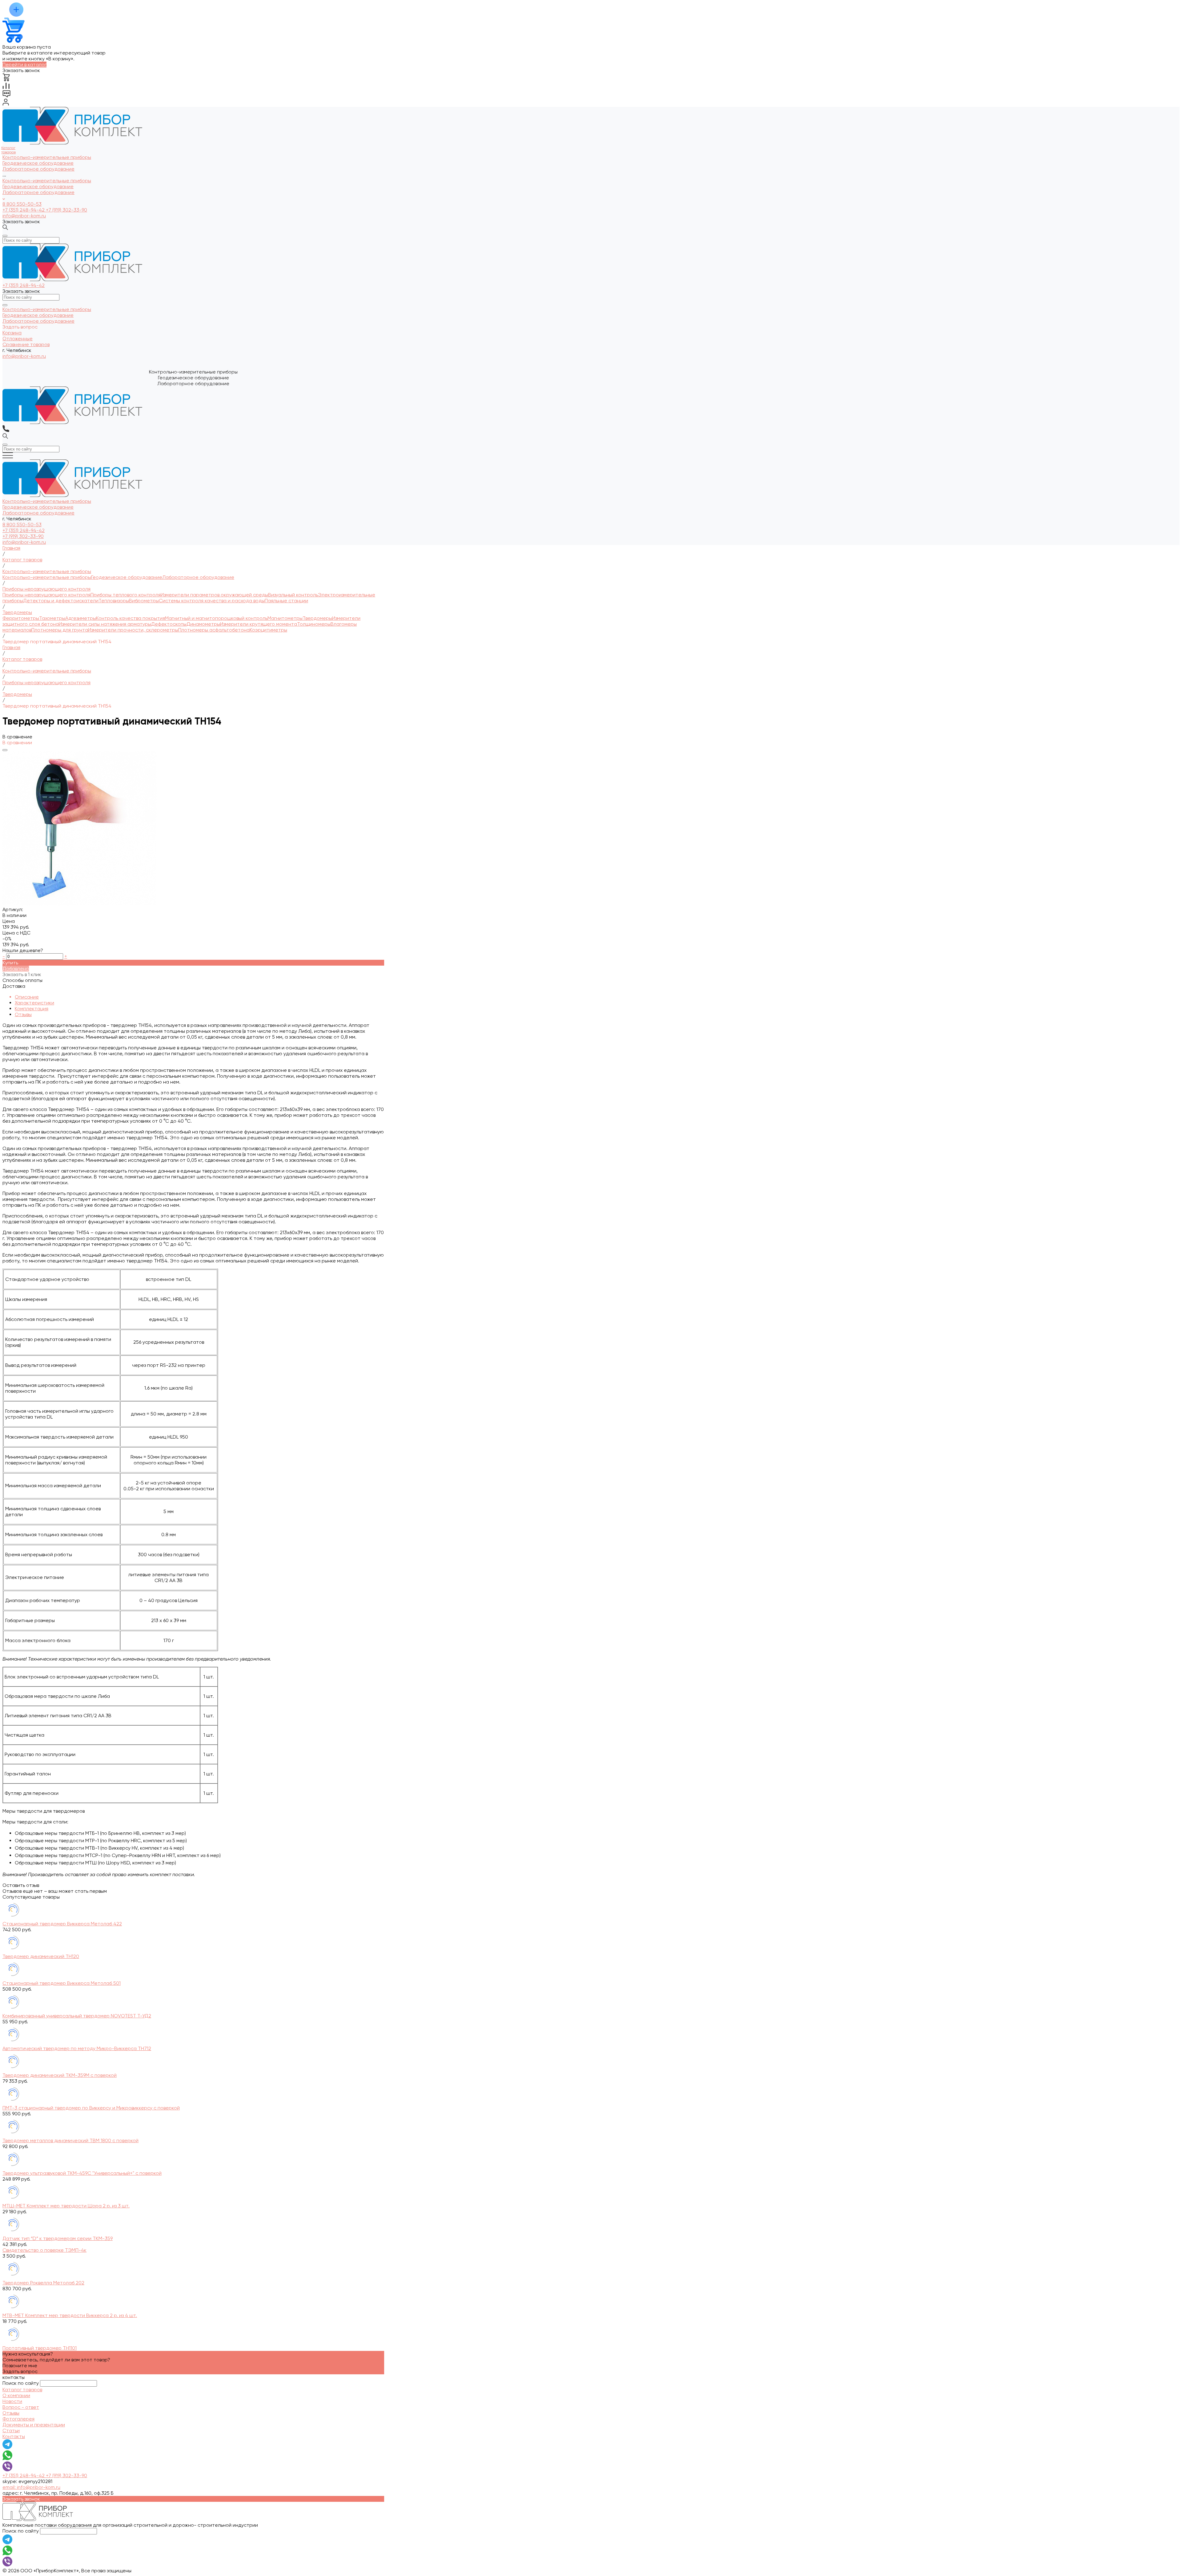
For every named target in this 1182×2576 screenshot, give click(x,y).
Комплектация (32, 1009)
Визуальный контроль (293, 595)
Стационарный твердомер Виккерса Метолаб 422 (62, 1924)
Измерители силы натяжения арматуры (105, 624)
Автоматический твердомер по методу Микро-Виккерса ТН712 (77, 2048)
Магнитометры (285, 618)
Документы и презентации (34, 2425)
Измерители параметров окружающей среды (214, 595)
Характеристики (34, 1003)
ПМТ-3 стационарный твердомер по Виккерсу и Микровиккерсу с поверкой (91, 2108)
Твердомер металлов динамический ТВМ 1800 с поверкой (70, 2140)
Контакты (14, 2436)
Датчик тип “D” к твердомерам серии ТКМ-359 (58, 2238)
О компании (16, 2395)
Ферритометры (21, 618)
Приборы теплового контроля (126, 595)
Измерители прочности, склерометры (133, 630)
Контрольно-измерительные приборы (47, 181)
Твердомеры (317, 618)
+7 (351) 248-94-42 (24, 210)
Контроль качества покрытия (131, 618)
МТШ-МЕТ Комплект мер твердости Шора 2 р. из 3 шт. (66, 2206)
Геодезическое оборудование (38, 186)
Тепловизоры (114, 601)
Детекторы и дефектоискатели (61, 601)
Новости (12, 2401)
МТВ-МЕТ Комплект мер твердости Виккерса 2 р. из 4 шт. (70, 2315)
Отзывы (23, 1014)
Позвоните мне (20, 2366)
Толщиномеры (314, 624)
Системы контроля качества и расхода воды (212, 601)
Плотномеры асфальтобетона (214, 630)
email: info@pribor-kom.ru (31, 2487)
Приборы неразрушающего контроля (46, 595)
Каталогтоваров (8, 150)
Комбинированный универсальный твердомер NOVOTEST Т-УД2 (77, 2016)
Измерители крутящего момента (259, 624)
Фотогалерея (18, 2419)
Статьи (11, 2431)
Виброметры (144, 601)
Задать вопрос (20, 2371)
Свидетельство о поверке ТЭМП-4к (44, 2250)
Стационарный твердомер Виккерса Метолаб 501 (62, 1983)
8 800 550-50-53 (22, 204)
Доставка (14, 986)
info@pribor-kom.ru (24, 216)
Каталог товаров (22, 2390)
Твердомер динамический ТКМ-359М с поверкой (60, 2075)
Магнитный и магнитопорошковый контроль (216, 618)
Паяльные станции (286, 601)
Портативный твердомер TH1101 (40, 2348)
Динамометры (203, 624)
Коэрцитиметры (268, 630)
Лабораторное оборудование (38, 192)
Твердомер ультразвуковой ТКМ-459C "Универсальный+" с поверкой (82, 2173)
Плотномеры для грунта (60, 630)
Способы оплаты (22, 980)
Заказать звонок (21, 222)
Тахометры (52, 618)
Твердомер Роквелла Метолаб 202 (43, 2283)
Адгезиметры (81, 618)
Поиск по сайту (21, 2383)
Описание (27, 997)
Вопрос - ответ (21, 2407)
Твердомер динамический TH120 (41, 1956)
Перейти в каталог (24, 65)
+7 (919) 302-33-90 (66, 210)
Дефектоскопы (169, 624)
